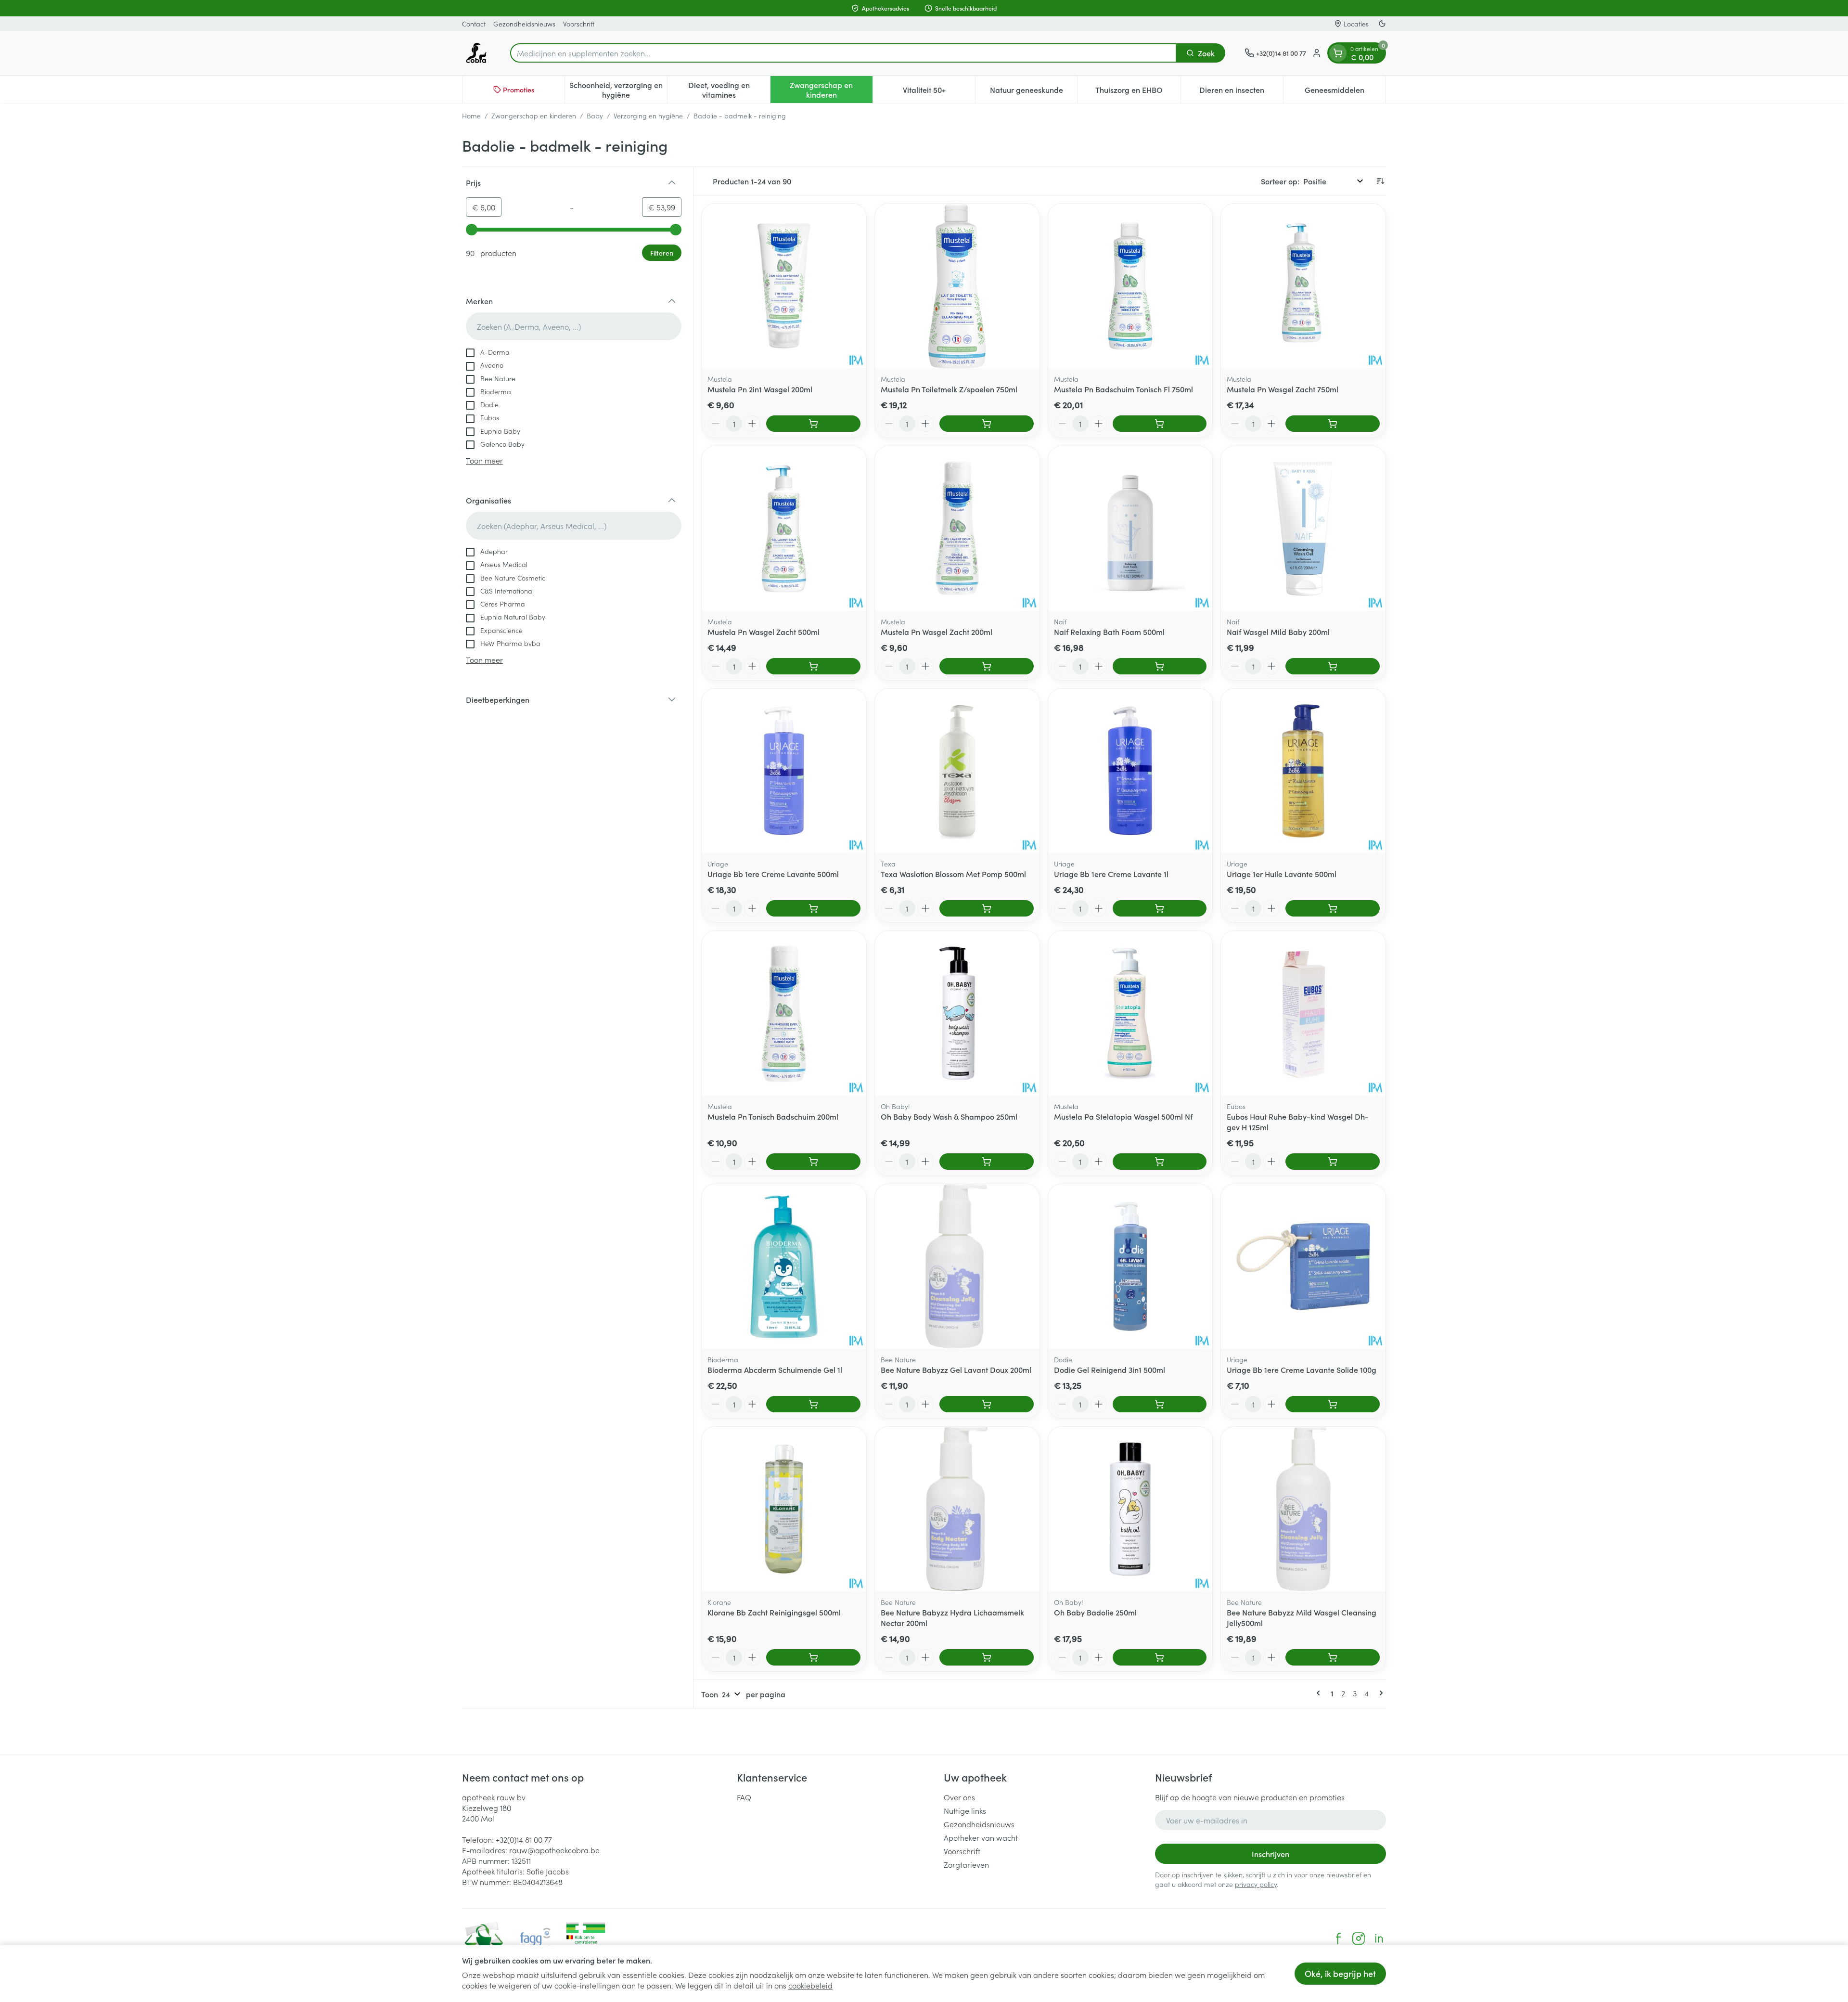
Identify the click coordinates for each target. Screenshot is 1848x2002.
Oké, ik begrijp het (1340, 1973)
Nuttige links (965, 1810)
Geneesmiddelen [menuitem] (1345, 92)
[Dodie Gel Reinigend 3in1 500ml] (1130, 1266)
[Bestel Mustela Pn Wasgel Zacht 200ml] (987, 666)
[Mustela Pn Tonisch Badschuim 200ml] (784, 1013)
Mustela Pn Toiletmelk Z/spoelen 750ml (949, 389)
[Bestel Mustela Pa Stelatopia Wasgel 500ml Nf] (1160, 1162)
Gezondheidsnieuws (524, 24)
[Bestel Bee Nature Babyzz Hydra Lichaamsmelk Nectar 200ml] (987, 1657)
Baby (595, 116)
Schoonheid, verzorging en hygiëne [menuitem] (618, 90)
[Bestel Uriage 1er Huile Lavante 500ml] (1333, 908)
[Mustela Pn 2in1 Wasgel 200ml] (784, 286)
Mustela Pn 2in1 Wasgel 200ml (760, 389)
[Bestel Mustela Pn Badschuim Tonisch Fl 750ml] (1160, 424)
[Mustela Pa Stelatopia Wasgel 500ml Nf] (1130, 1013)
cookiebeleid (810, 1985)
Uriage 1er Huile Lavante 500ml (1282, 874)
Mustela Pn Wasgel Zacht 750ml (1283, 389)
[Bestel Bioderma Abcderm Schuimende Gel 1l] (813, 1404)
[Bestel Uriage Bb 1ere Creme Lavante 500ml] (813, 908)
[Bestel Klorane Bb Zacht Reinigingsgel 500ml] (813, 1657)
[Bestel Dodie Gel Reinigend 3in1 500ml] (1160, 1404)
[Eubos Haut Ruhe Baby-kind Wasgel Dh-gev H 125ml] (1303, 1013)
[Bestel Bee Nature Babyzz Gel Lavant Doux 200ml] (987, 1404)
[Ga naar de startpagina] (476, 53)
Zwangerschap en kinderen (534, 116)
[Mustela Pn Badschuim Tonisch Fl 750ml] (1130, 286)
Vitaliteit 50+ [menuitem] (939, 92)
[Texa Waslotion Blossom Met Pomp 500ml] (957, 771)
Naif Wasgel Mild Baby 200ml (1278, 632)
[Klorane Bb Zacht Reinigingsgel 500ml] (784, 1509)
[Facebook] (1338, 1938)
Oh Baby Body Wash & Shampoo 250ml (949, 1116)
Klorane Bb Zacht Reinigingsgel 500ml (774, 1612)
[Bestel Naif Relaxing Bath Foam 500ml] (1160, 666)
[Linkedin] (1379, 1938)
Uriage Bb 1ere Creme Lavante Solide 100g (1302, 1369)
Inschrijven (1270, 1854)
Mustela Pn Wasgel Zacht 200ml (937, 632)
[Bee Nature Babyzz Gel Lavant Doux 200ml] (957, 1266)
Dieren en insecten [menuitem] (1241, 92)
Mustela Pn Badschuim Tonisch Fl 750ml (1123, 389)
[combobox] (843, 53)
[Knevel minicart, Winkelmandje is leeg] (1338, 53)
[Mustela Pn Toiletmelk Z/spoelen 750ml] (957, 286)
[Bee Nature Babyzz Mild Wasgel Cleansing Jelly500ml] (1303, 1509)
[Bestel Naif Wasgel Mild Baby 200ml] (1333, 666)
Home (471, 116)
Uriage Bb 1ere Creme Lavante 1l (1111, 874)
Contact (474, 24)
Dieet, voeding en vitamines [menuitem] (729, 90)
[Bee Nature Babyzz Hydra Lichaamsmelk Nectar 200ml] (957, 1509)
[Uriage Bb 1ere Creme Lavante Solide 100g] (1303, 1266)
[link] (1320, 1693)
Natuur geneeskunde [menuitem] (1034, 92)
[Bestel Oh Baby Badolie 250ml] (1160, 1657)
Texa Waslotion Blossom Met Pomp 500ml (953, 874)
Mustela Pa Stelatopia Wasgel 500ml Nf (1123, 1116)
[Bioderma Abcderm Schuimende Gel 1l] (784, 1266)
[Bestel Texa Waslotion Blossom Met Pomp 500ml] (987, 908)
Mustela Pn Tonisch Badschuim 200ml (773, 1116)
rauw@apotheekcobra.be (554, 1850)
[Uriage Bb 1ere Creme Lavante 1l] (1130, 771)
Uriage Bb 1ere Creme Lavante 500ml (773, 874)
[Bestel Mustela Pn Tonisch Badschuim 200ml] (813, 1162)
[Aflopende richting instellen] (1380, 181)
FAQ (744, 1797)
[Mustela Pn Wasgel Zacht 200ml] (957, 529)
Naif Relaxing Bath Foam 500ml (1109, 632)
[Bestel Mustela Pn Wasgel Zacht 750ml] (1333, 424)
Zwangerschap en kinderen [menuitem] (831, 90)
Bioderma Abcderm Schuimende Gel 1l (775, 1369)
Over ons (959, 1797)
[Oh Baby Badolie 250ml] (1130, 1509)
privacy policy (1256, 1884)
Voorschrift (579, 24)
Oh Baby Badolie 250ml (1095, 1612)
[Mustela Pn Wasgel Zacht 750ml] (1303, 286)
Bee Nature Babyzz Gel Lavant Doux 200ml (956, 1369)
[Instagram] (1359, 1938)
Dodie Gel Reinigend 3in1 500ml (1110, 1369)
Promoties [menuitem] (519, 90)
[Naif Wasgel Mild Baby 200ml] (1303, 529)
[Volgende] (1379, 1693)
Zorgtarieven (966, 1864)
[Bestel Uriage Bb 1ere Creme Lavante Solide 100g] (1333, 1404)
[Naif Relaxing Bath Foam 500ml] (1130, 529)
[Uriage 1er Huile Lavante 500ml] (1303, 771)
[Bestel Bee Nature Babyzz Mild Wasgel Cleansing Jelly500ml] (1333, 1657)
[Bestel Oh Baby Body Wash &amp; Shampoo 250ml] (987, 1162)
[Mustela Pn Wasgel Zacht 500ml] (784, 529)
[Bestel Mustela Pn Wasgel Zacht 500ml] (813, 666)
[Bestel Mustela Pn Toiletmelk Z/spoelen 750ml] (987, 424)
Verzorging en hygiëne (648, 116)
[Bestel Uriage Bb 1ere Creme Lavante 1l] (1160, 908)
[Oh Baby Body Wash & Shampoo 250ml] (957, 1013)
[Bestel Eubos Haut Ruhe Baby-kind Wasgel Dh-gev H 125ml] (1333, 1162)
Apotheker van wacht (981, 1837)
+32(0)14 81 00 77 (524, 1839)
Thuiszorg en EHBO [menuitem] (1138, 92)
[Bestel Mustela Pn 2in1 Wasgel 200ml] (813, 424)
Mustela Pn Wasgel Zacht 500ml (764, 632)
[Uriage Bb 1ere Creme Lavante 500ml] (784, 771)
